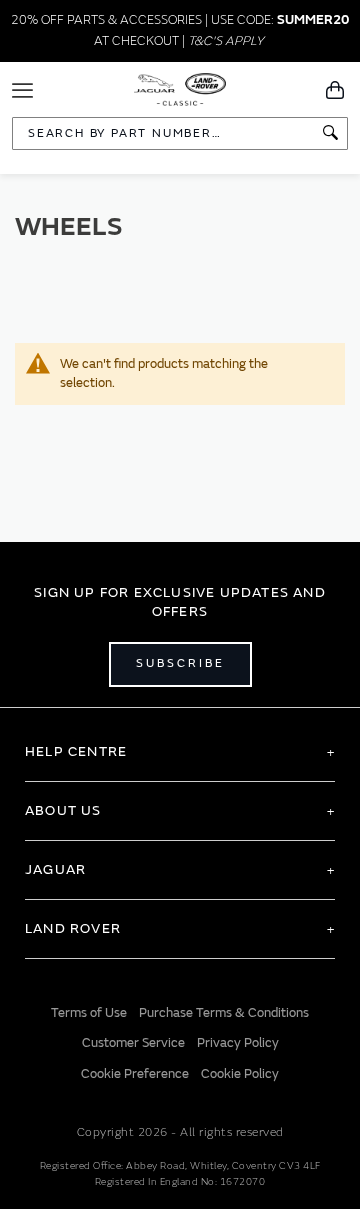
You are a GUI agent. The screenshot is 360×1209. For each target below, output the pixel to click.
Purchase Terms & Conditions (224, 1013)
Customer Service (133, 1043)
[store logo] (180, 88)
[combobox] (180, 133)
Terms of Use (89, 1013)
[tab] (180, 752)
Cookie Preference (135, 1074)
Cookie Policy (240, 1074)
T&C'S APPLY (226, 41)
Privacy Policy (238, 1043)
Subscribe (180, 663)
